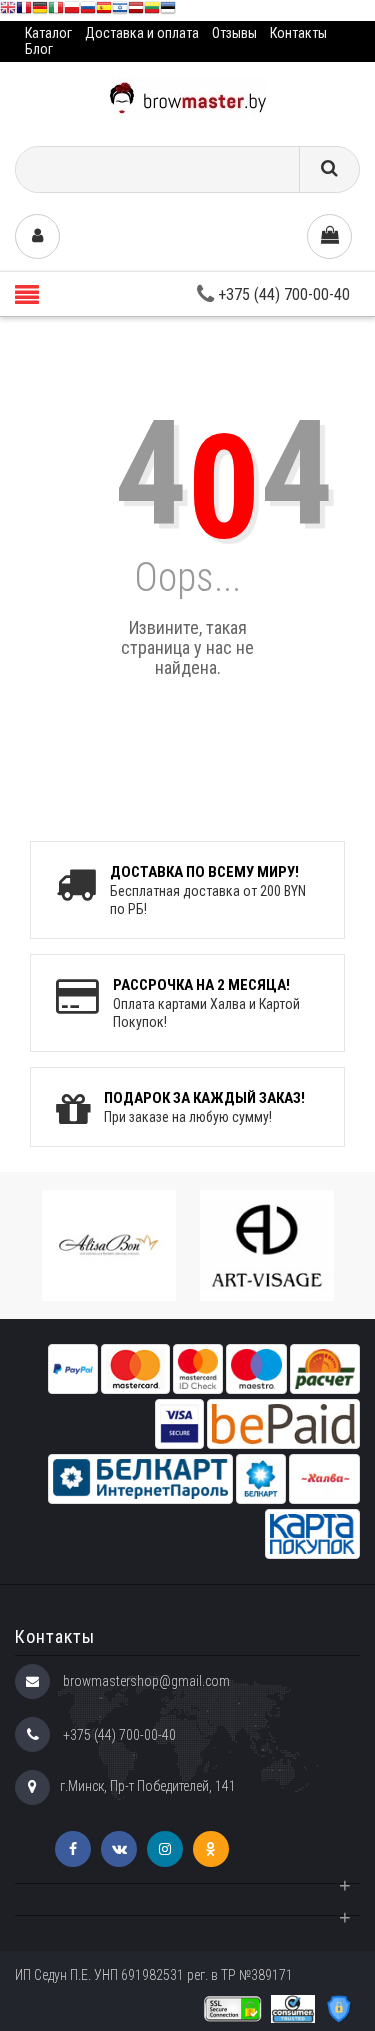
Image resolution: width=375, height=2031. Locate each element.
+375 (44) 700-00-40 (282, 294)
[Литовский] (152, 10)
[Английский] (8, 10)
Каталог (48, 33)
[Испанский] (104, 10)
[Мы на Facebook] (73, 1849)
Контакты (298, 33)
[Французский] (24, 10)
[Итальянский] (56, 10)
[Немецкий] (40, 10)
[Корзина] (329, 236)
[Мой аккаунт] (37, 236)
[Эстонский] (168, 10)
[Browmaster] (188, 96)
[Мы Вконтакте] (119, 1849)
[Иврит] (120, 10)
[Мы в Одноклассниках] (211, 1849)
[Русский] (88, 10)
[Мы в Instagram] (165, 1849)
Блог (39, 49)
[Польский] (72, 10)
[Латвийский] (136, 10)
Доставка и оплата (142, 33)
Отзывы (234, 33)
